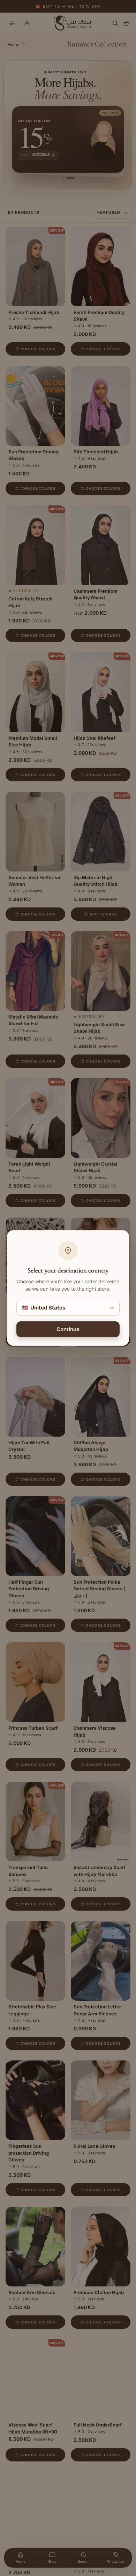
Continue (68, 1329)
